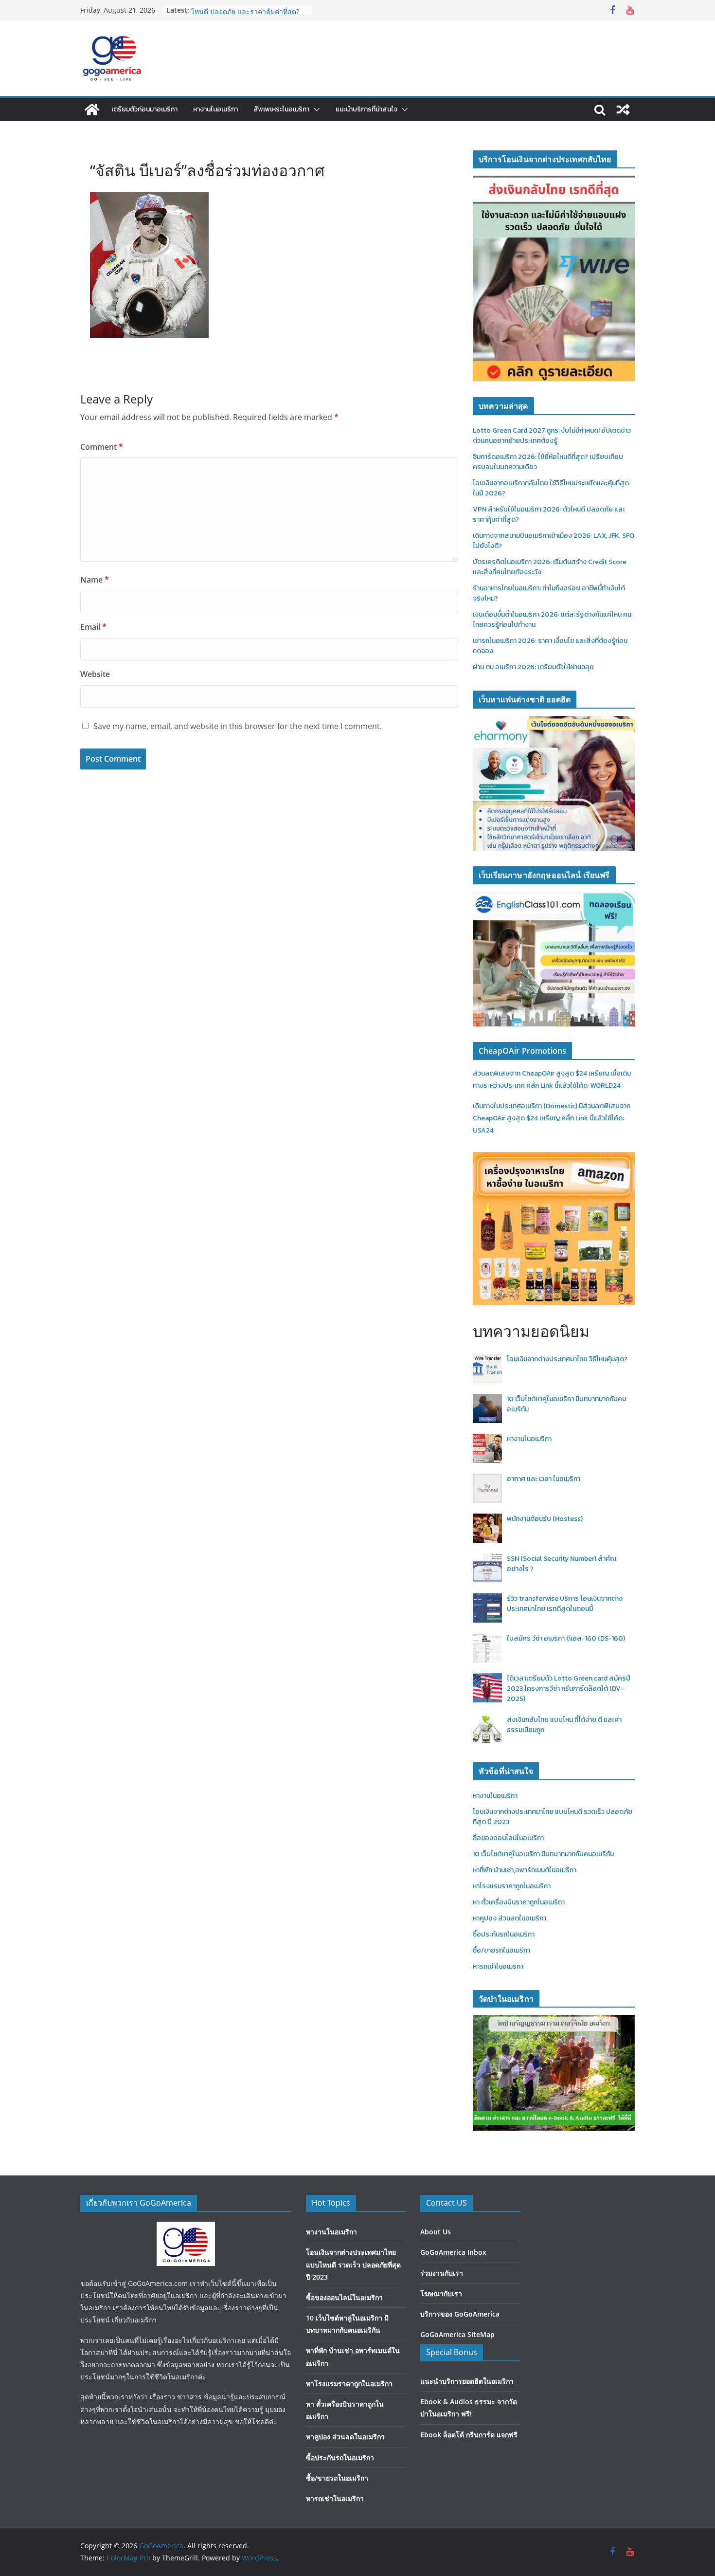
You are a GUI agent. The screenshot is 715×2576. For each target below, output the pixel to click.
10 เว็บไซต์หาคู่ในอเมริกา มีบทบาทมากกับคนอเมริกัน (543, 1854)
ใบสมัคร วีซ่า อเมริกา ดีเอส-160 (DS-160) (566, 1638)
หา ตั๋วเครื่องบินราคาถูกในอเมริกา (519, 1902)
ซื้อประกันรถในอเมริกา (504, 1934)
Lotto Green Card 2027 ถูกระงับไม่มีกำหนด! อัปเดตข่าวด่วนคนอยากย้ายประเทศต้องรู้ (552, 436)
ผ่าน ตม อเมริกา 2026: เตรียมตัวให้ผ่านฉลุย (533, 667)
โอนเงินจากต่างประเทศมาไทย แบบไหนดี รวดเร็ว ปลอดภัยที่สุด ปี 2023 (353, 2264)
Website (95, 674)
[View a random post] (623, 110)
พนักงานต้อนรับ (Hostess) (545, 1519)
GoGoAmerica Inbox (453, 2252)
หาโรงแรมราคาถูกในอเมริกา (512, 1886)
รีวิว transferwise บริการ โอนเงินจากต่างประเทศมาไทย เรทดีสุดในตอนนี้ (565, 1604)
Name (95, 580)
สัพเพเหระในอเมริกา (281, 109)
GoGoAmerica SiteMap (457, 2334)
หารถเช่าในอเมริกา (498, 1966)
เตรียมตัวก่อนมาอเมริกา (144, 109)
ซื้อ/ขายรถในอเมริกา (501, 1950)
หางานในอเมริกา (215, 109)
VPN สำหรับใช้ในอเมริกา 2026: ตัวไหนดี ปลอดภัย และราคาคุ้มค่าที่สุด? (245, 15)
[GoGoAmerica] (92, 110)
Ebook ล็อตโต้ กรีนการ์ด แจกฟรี (469, 2435)
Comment (102, 447)
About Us (436, 2232)
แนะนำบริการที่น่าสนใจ (366, 109)
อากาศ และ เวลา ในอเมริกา (544, 1479)
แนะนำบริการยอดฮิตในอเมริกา (467, 2381)
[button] (315, 110)
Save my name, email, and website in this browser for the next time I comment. (238, 726)
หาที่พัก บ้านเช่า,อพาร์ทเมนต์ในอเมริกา (525, 1870)
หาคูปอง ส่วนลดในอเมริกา (509, 1918)
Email (93, 627)
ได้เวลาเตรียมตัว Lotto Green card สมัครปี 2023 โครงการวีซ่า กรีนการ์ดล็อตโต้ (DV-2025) (569, 1689)
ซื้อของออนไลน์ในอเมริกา (508, 1838)
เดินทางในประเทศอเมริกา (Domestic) (526, 1106)
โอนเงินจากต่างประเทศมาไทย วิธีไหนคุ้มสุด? (567, 1359)
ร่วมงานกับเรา (442, 2273)
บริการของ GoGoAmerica (460, 2314)
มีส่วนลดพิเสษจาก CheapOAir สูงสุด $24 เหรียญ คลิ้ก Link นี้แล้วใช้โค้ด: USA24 (552, 1118)
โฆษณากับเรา (441, 2293)
